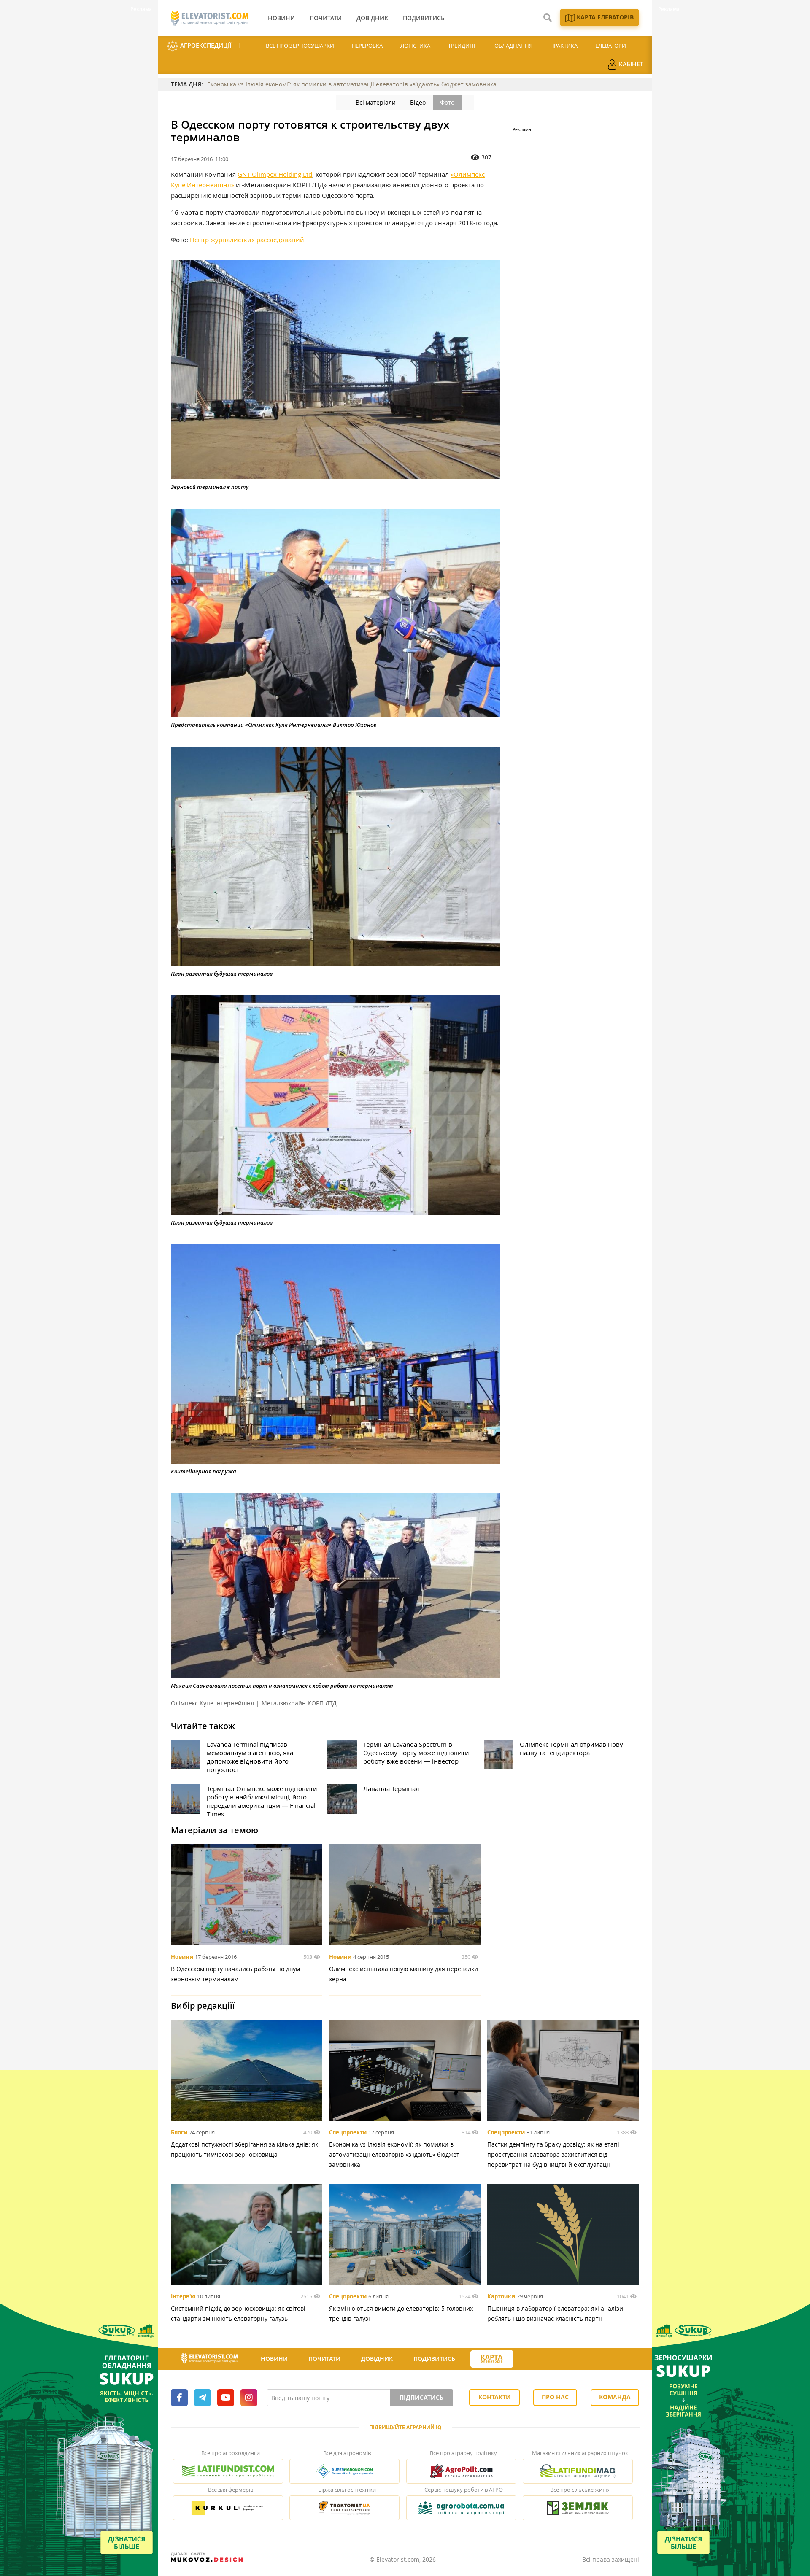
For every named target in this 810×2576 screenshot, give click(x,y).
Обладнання (513, 46)
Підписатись (421, 2397)
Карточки (501, 2296)
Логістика (415, 46)
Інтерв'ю (183, 2296)
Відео (418, 102)
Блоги (179, 2132)
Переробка (367, 46)
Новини (182, 1957)
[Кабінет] (529, 2359)
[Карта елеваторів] (492, 2359)
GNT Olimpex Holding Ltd (275, 174)
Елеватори (611, 46)
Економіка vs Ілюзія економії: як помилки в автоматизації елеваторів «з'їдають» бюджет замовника (352, 84)
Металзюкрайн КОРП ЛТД (299, 1703)
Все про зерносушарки (300, 46)
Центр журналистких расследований (247, 240)
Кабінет (630, 64)
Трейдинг (462, 46)
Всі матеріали (376, 102)
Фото (447, 102)
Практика (564, 46)
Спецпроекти (348, 2132)
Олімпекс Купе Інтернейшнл (212, 1703)
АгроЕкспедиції (205, 45)
